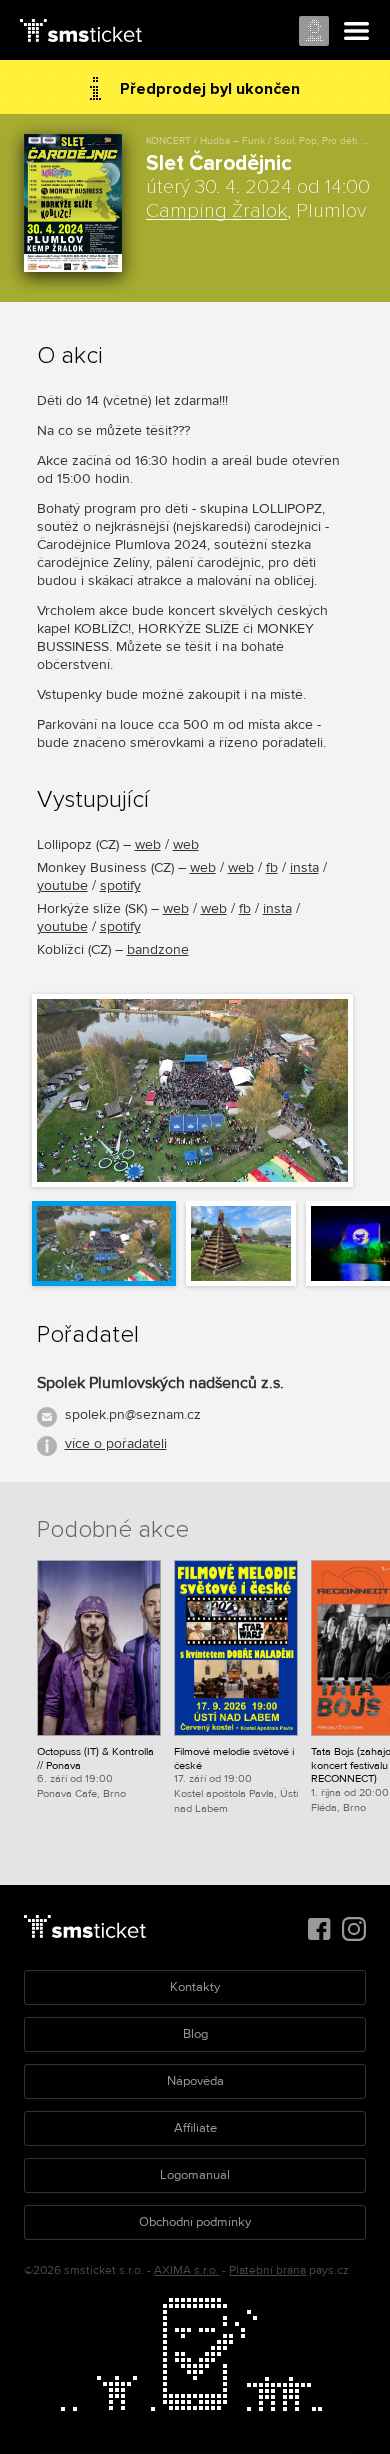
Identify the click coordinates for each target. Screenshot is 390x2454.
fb (272, 867)
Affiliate (195, 2128)
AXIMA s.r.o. (186, 2270)
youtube (62, 885)
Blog (195, 2034)
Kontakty (195, 1987)
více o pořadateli (116, 1443)
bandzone (158, 949)
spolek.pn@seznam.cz (133, 1414)
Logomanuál (195, 2175)
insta (304, 867)
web (148, 844)
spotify (120, 885)
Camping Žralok (216, 211)
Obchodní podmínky (195, 2222)
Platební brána (267, 2270)
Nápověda (195, 2081)
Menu (357, 32)
